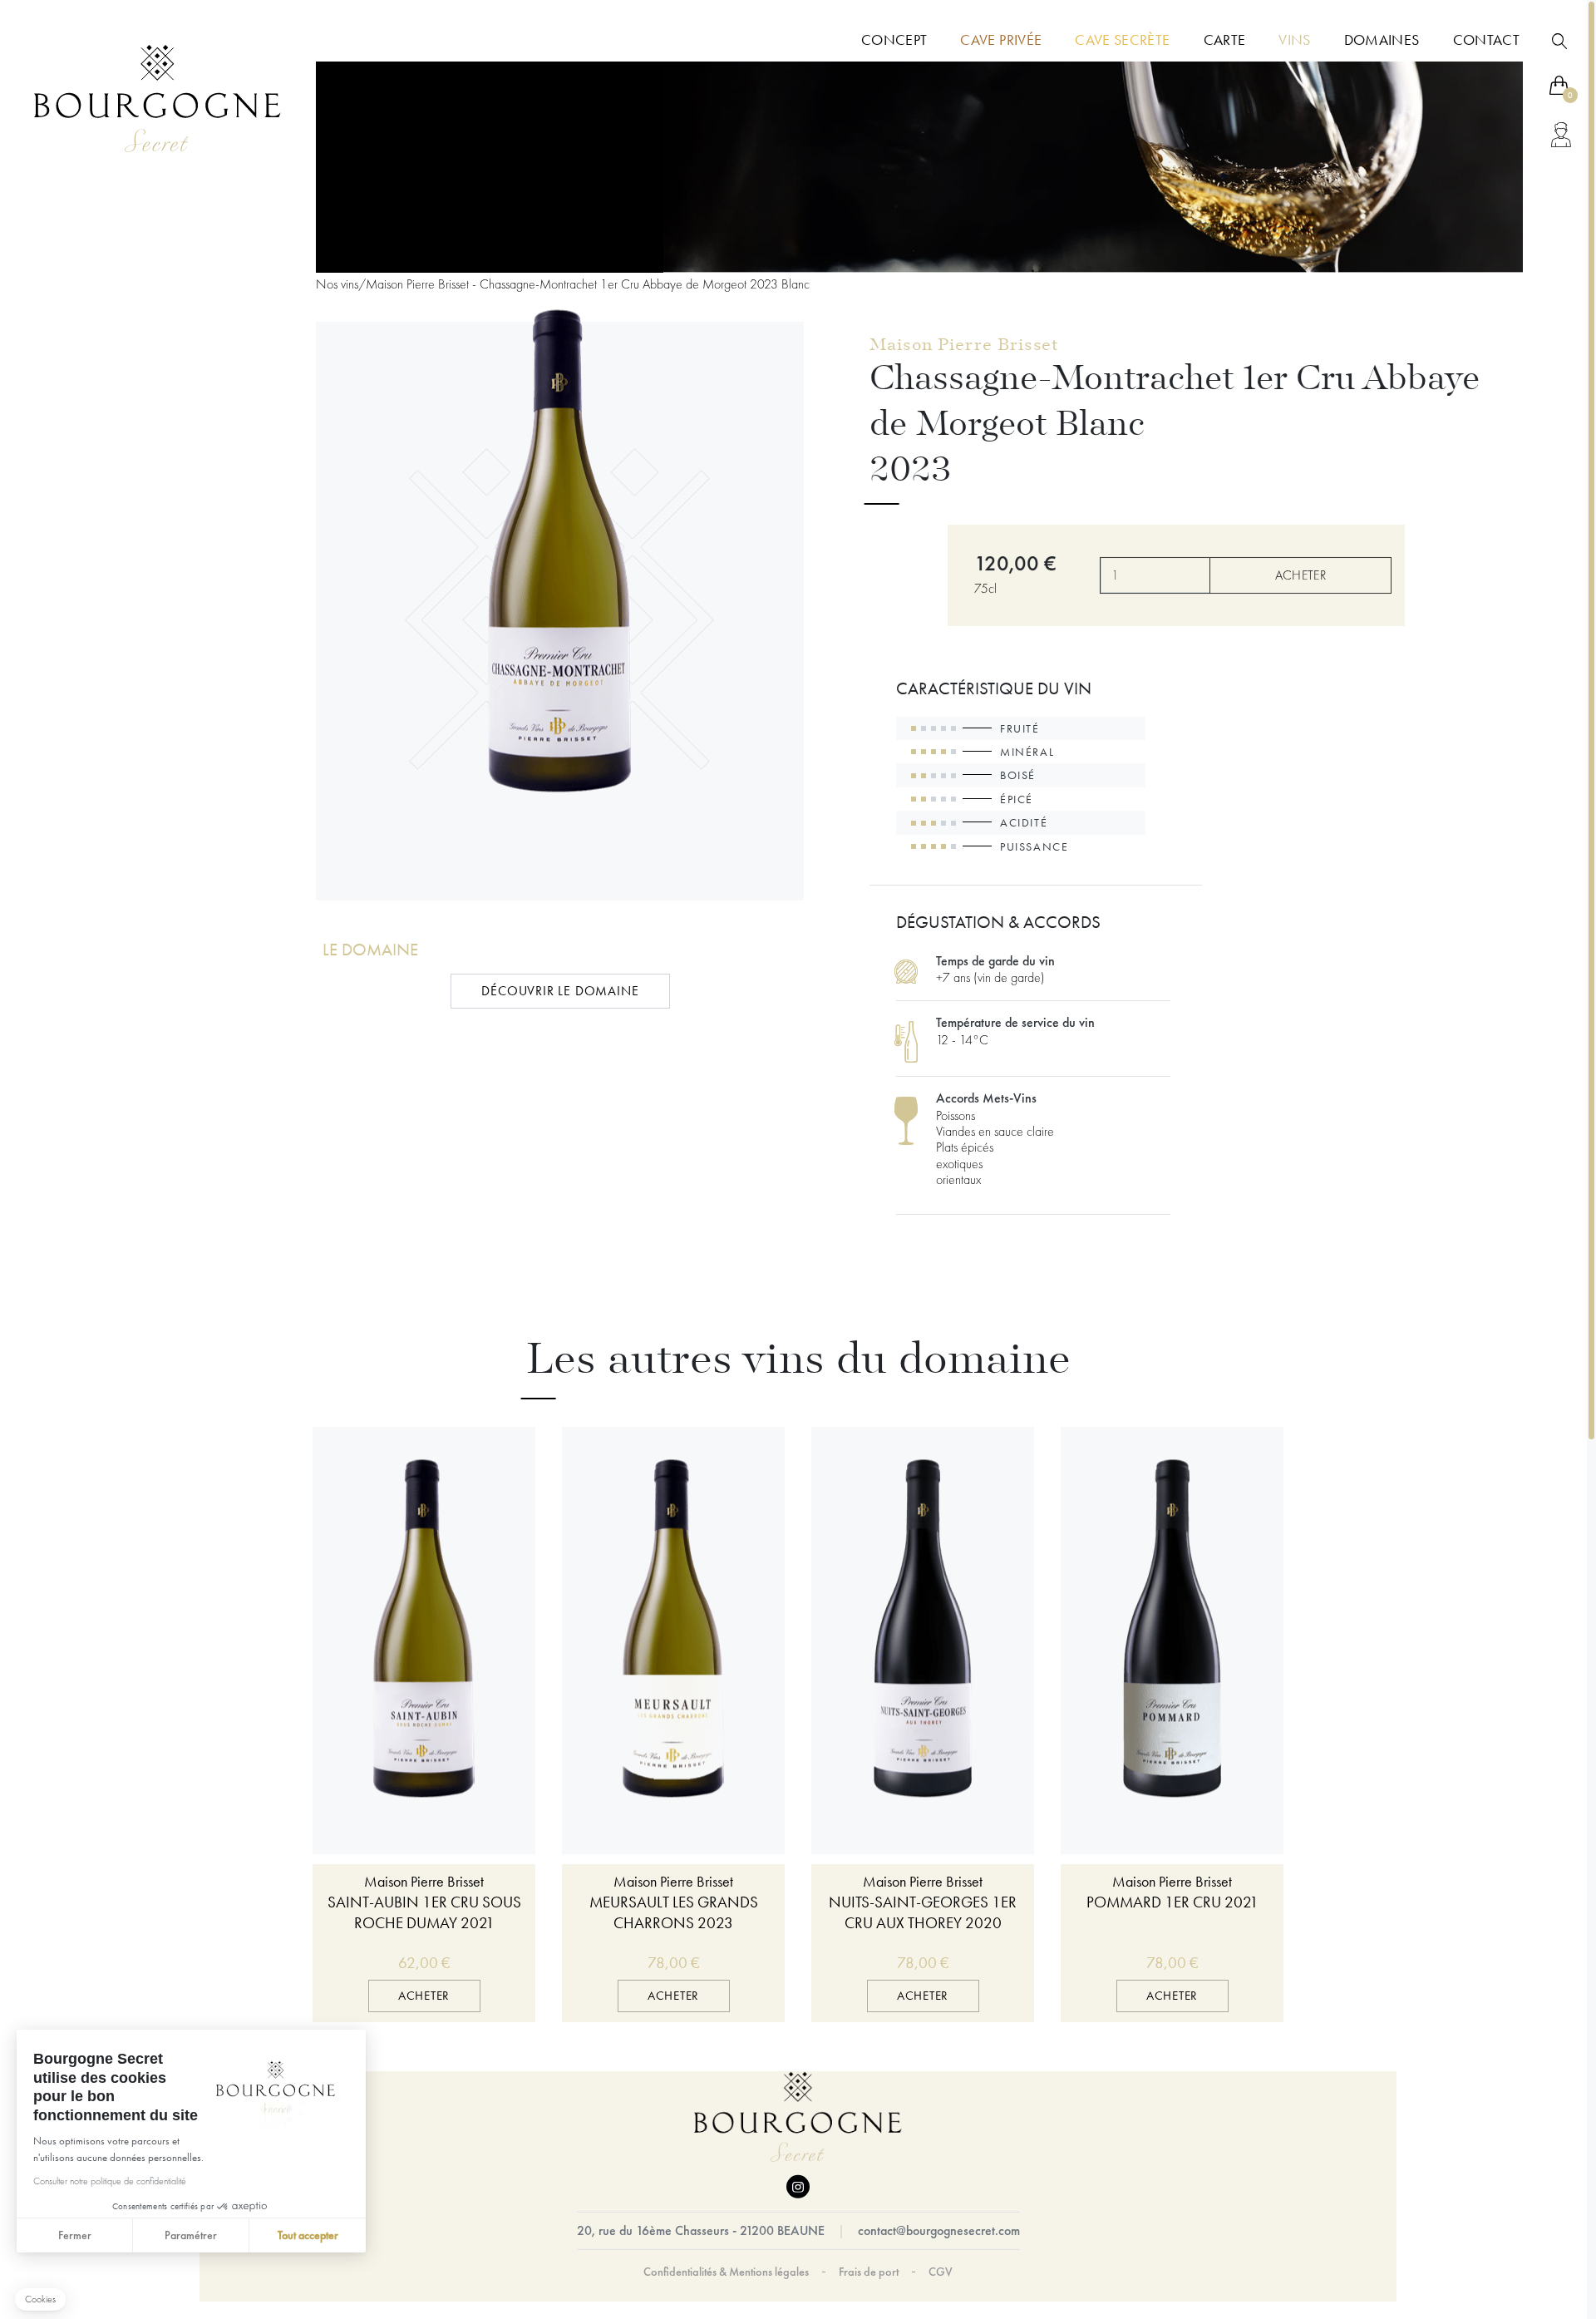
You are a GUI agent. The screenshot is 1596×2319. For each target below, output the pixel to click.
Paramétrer (191, 2235)
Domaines (1382, 40)
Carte (1225, 40)
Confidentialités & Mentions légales (726, 2271)
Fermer (75, 2235)
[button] (40, 2299)
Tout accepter (308, 2235)
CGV (941, 2271)
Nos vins (337, 284)
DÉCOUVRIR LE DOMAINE (560, 992)
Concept (894, 40)
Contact (1486, 40)
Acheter (1300, 575)
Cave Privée (1001, 40)
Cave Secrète (1122, 40)
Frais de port (869, 2271)
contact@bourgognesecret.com (939, 2230)
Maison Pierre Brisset (964, 347)
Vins (1294, 40)
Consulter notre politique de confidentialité (110, 2181)
